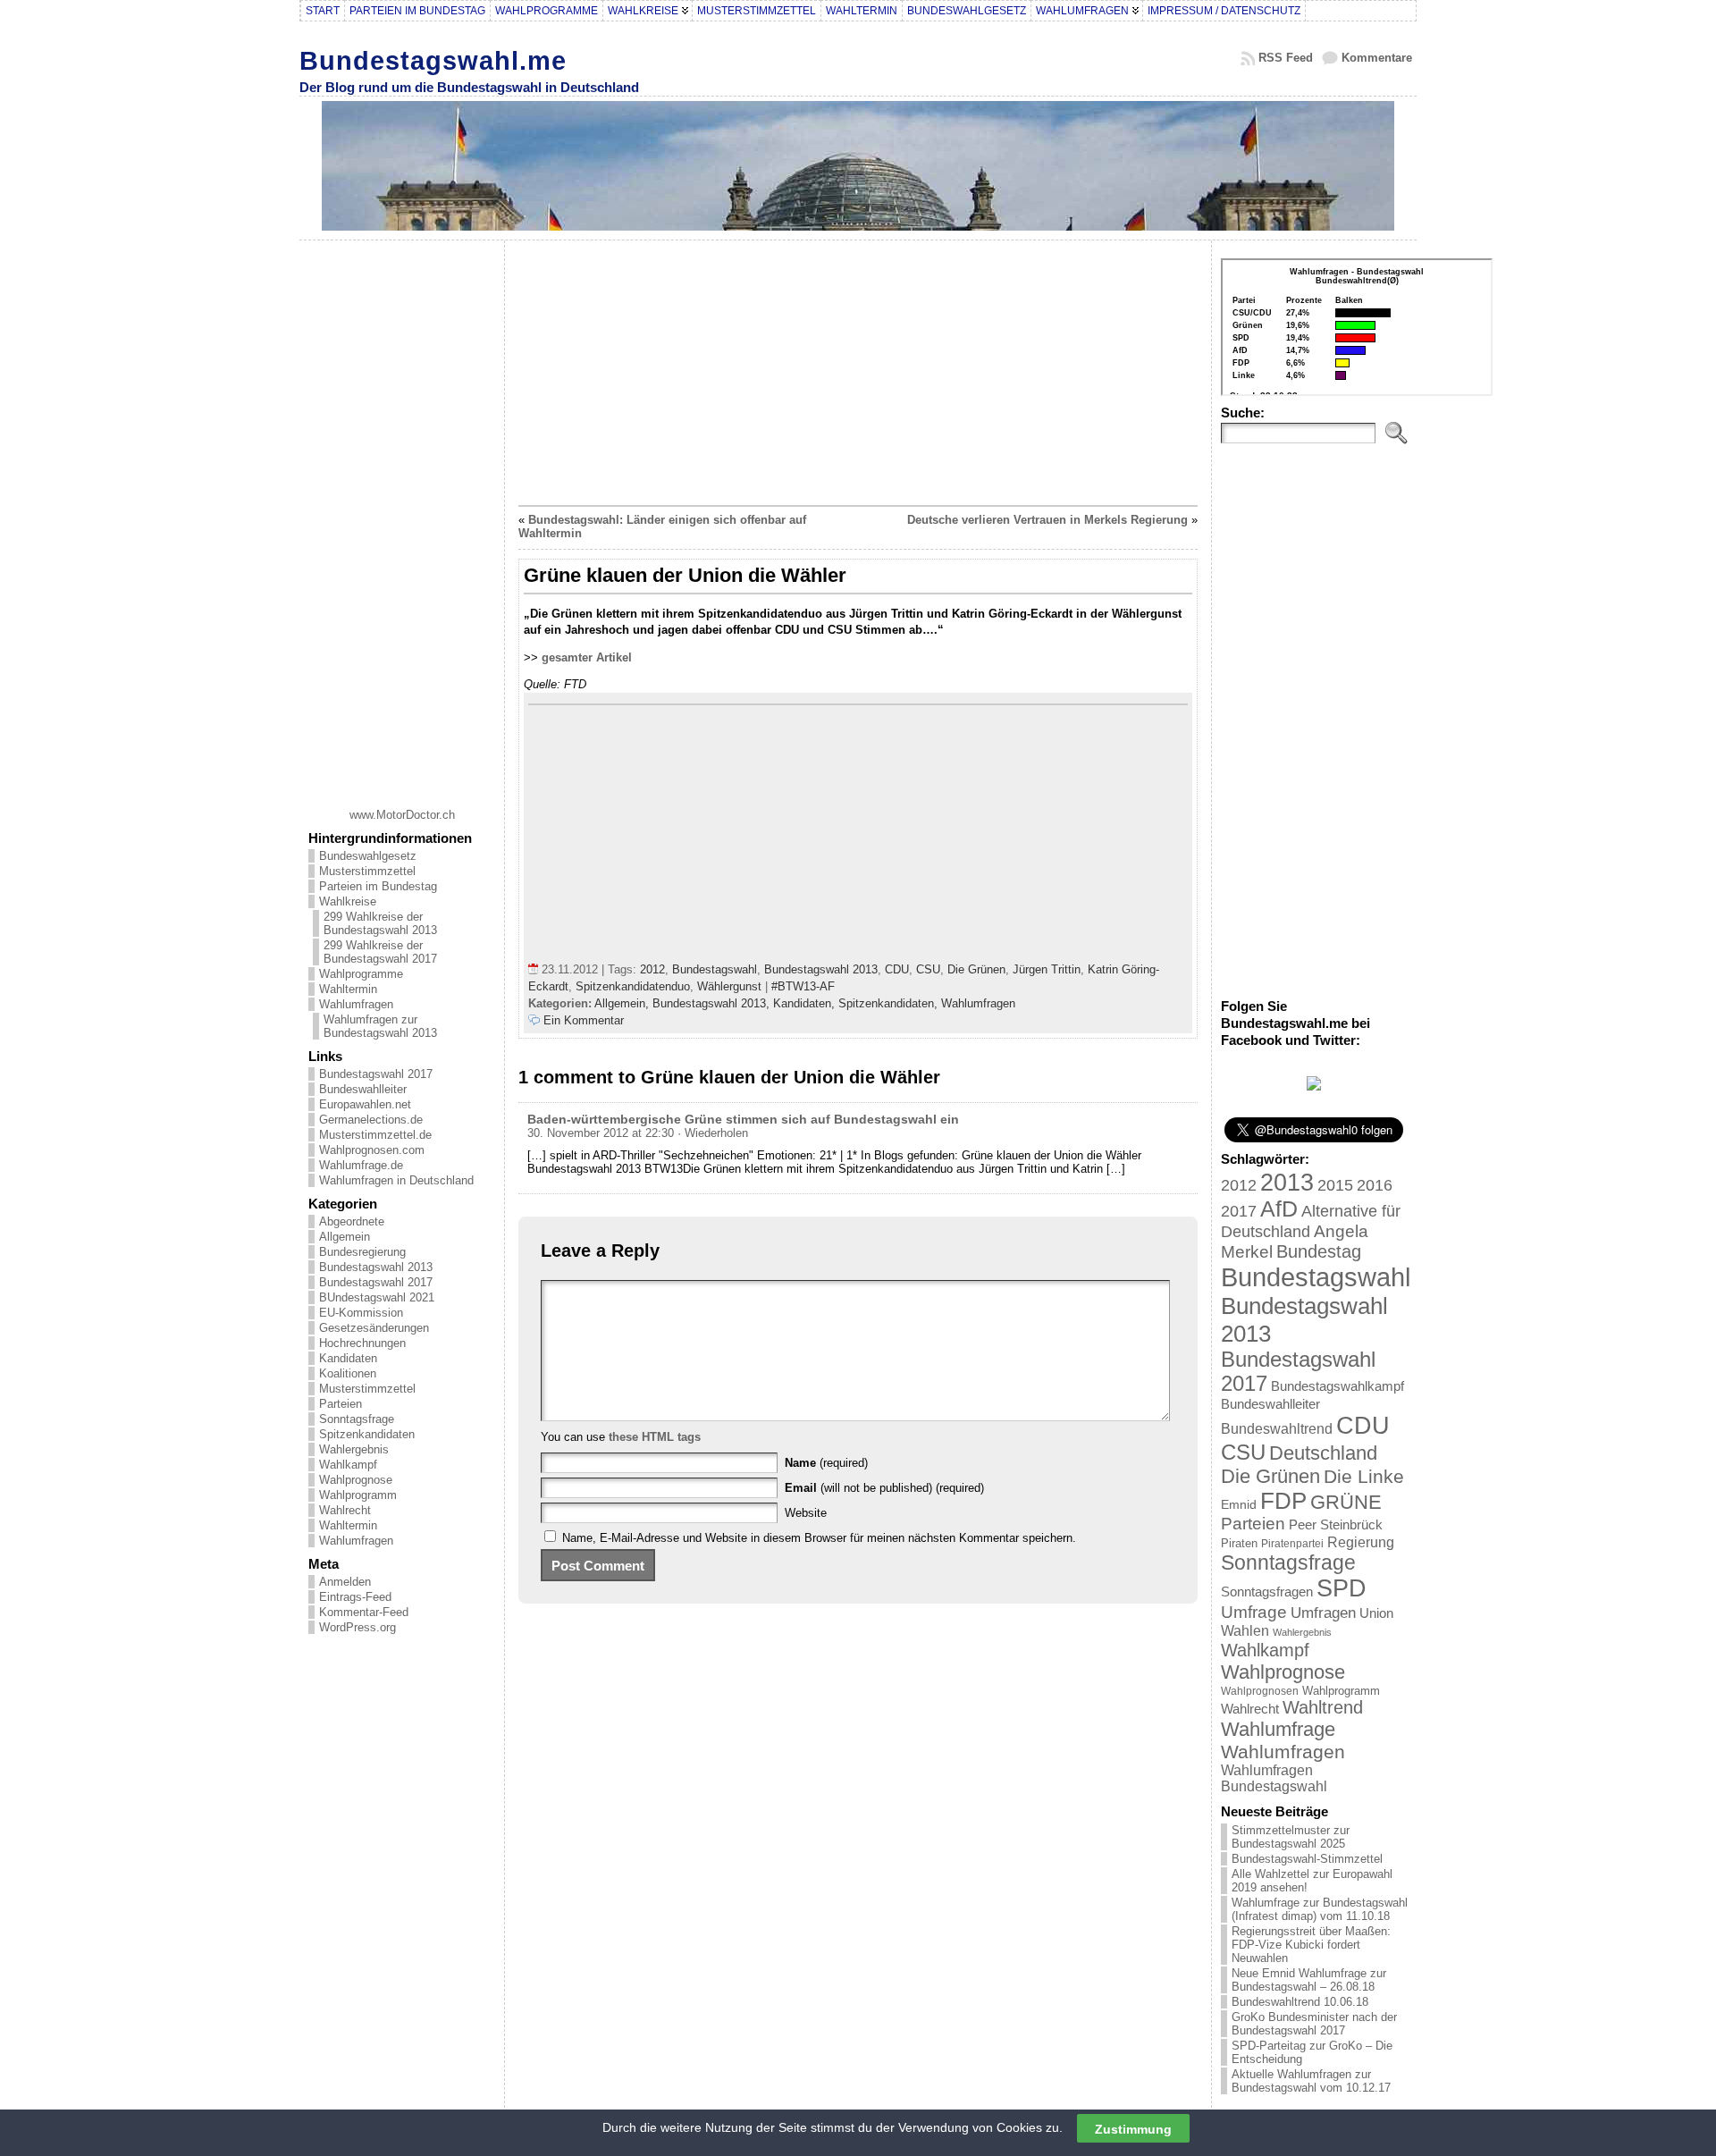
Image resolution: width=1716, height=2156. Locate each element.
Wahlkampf (348, 1465)
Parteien (341, 1404)
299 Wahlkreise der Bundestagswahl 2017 (380, 952)
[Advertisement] (402, 518)
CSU (928, 969)
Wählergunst (729, 986)
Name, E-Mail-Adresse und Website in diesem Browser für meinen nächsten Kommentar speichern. (819, 1538)
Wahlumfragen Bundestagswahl (1274, 1778)
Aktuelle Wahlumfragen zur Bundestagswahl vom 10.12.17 (1311, 2081)
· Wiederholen (713, 1133)
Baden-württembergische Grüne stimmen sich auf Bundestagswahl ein (743, 1119)
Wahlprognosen (1260, 1691)
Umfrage (1254, 1612)
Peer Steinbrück (1336, 1524)
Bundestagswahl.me (433, 60)
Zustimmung (1133, 2128)
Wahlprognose (356, 1480)
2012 (652, 969)
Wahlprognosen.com (372, 1150)
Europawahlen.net (365, 1104)
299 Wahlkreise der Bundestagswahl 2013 (380, 923)
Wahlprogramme (361, 974)
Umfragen (1323, 1613)
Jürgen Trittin (1047, 969)
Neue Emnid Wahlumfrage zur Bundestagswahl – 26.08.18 (1309, 1980)
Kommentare (1377, 58)
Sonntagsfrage (357, 1419)
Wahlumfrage (1278, 1729)
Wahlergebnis (354, 1449)
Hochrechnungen (362, 1343)
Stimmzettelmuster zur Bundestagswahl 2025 (1291, 1837)
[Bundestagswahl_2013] (1314, 1086)
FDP (1283, 1501)
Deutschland (1323, 1453)
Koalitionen (348, 1373)
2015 (1335, 1185)
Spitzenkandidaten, (890, 1003)
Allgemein (345, 1237)
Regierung (1361, 1542)
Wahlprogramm (358, 1495)
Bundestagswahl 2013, (713, 1003)
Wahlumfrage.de (361, 1165)
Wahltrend (1323, 1707)
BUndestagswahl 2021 (377, 1297)
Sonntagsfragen (1267, 1592)
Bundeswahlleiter (363, 1089)
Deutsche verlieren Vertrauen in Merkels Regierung (1047, 520)
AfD (1279, 1209)
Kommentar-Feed (364, 1612)
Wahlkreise (348, 901)
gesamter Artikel (587, 657)
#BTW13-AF (803, 986)
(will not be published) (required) (884, 1488)
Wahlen (1245, 1630)
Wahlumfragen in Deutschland (396, 1180)
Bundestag (1319, 1251)
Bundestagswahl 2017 (376, 1074)
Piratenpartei (1292, 1544)
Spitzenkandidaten (367, 1434)
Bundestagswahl (715, 969)
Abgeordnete (352, 1221)
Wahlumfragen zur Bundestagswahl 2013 (380, 1026)
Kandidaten (348, 1358)
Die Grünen (976, 969)
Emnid (1239, 1504)
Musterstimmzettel (367, 871)
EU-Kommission (361, 1313)
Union (1376, 1613)
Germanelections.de (371, 1120)
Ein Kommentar (584, 1020)
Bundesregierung (362, 1252)
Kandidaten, (806, 1003)
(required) (826, 1463)
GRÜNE (1346, 1502)
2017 (1239, 1211)
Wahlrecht (345, 1510)
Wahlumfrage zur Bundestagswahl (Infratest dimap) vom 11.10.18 (1320, 1909)
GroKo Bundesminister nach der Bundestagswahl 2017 (1314, 2024)
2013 (1287, 1182)
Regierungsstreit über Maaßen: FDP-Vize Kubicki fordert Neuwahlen (1311, 1945)
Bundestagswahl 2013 (376, 1267)
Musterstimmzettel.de (375, 1135)
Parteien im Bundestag (378, 886)
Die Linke (1364, 1476)
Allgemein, (623, 1003)
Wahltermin (348, 989)
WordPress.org (357, 1627)
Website (806, 1513)
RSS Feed (1286, 58)
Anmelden (345, 1582)
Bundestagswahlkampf (1337, 1386)
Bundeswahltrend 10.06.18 (1300, 2002)
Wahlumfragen (356, 1004)
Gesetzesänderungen (374, 1328)
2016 (1375, 1185)
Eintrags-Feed (355, 1597)
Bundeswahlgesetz (368, 856)
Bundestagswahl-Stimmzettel (1307, 1859)
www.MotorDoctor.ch (402, 815)
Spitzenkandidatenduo (633, 986)
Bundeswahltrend (1277, 1429)
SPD (1342, 1588)
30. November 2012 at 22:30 (601, 1133)
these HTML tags (655, 1437)
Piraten (1239, 1543)
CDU (897, 969)
